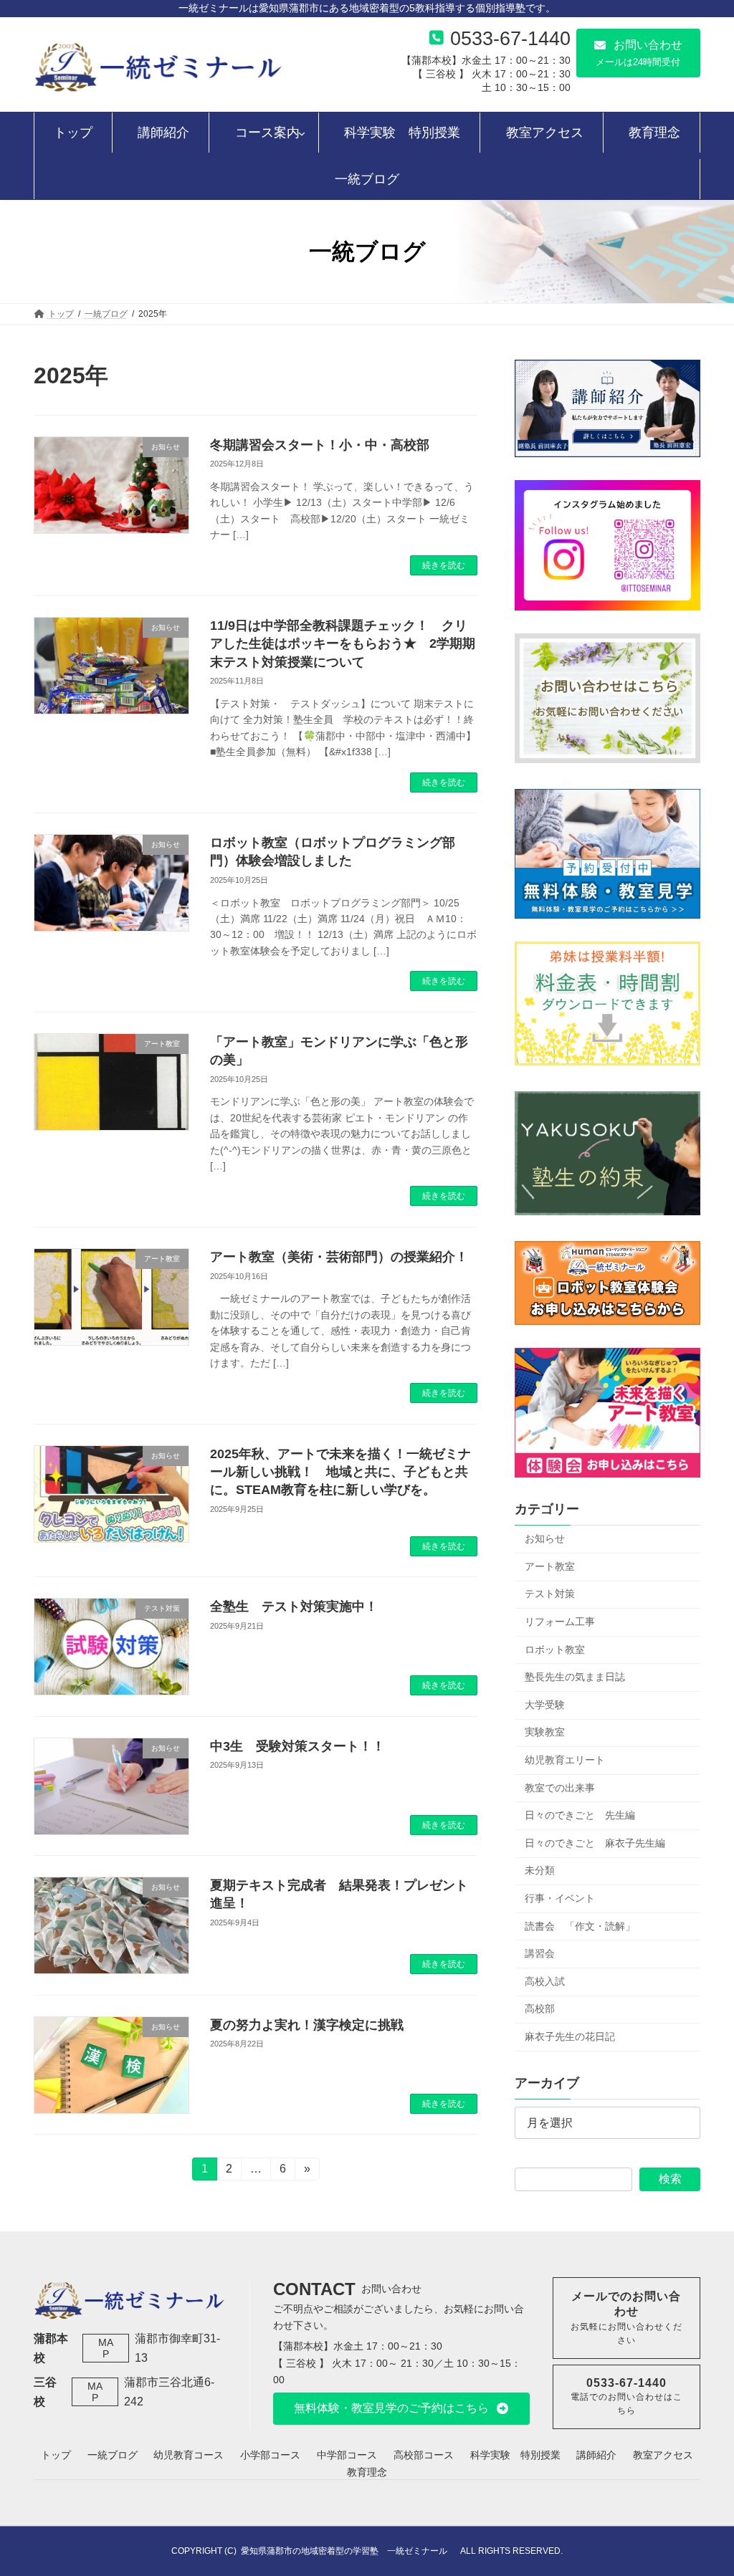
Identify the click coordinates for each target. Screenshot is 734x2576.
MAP (106, 2348)
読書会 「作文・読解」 (580, 1926)
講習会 (540, 1953)
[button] (638, 53)
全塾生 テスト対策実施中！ (294, 1607)
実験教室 (545, 1732)
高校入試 (545, 1981)
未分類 (540, 1870)
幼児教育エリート (565, 1760)
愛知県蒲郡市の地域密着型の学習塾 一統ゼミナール (348, 2551)
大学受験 (545, 1705)
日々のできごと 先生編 (580, 1815)
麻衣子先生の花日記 (570, 2036)
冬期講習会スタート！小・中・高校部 (320, 445)
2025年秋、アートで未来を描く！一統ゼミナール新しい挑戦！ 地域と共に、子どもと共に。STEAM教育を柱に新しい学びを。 (340, 1472)
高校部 (540, 2008)
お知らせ (545, 1538)
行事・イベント (560, 1898)
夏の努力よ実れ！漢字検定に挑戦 (307, 2025)
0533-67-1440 (510, 38)
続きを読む (444, 565)
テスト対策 (550, 1594)
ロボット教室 (555, 1649)
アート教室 (550, 1566)
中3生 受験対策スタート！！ (297, 1746)
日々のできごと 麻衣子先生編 (595, 1843)
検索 (670, 2179)
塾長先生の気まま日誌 (575, 1677)
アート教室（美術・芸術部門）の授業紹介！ (339, 1257)
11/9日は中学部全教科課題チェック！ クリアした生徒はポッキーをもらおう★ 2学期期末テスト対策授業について (343, 643)
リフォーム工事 (560, 1622)
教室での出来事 (560, 1788)
